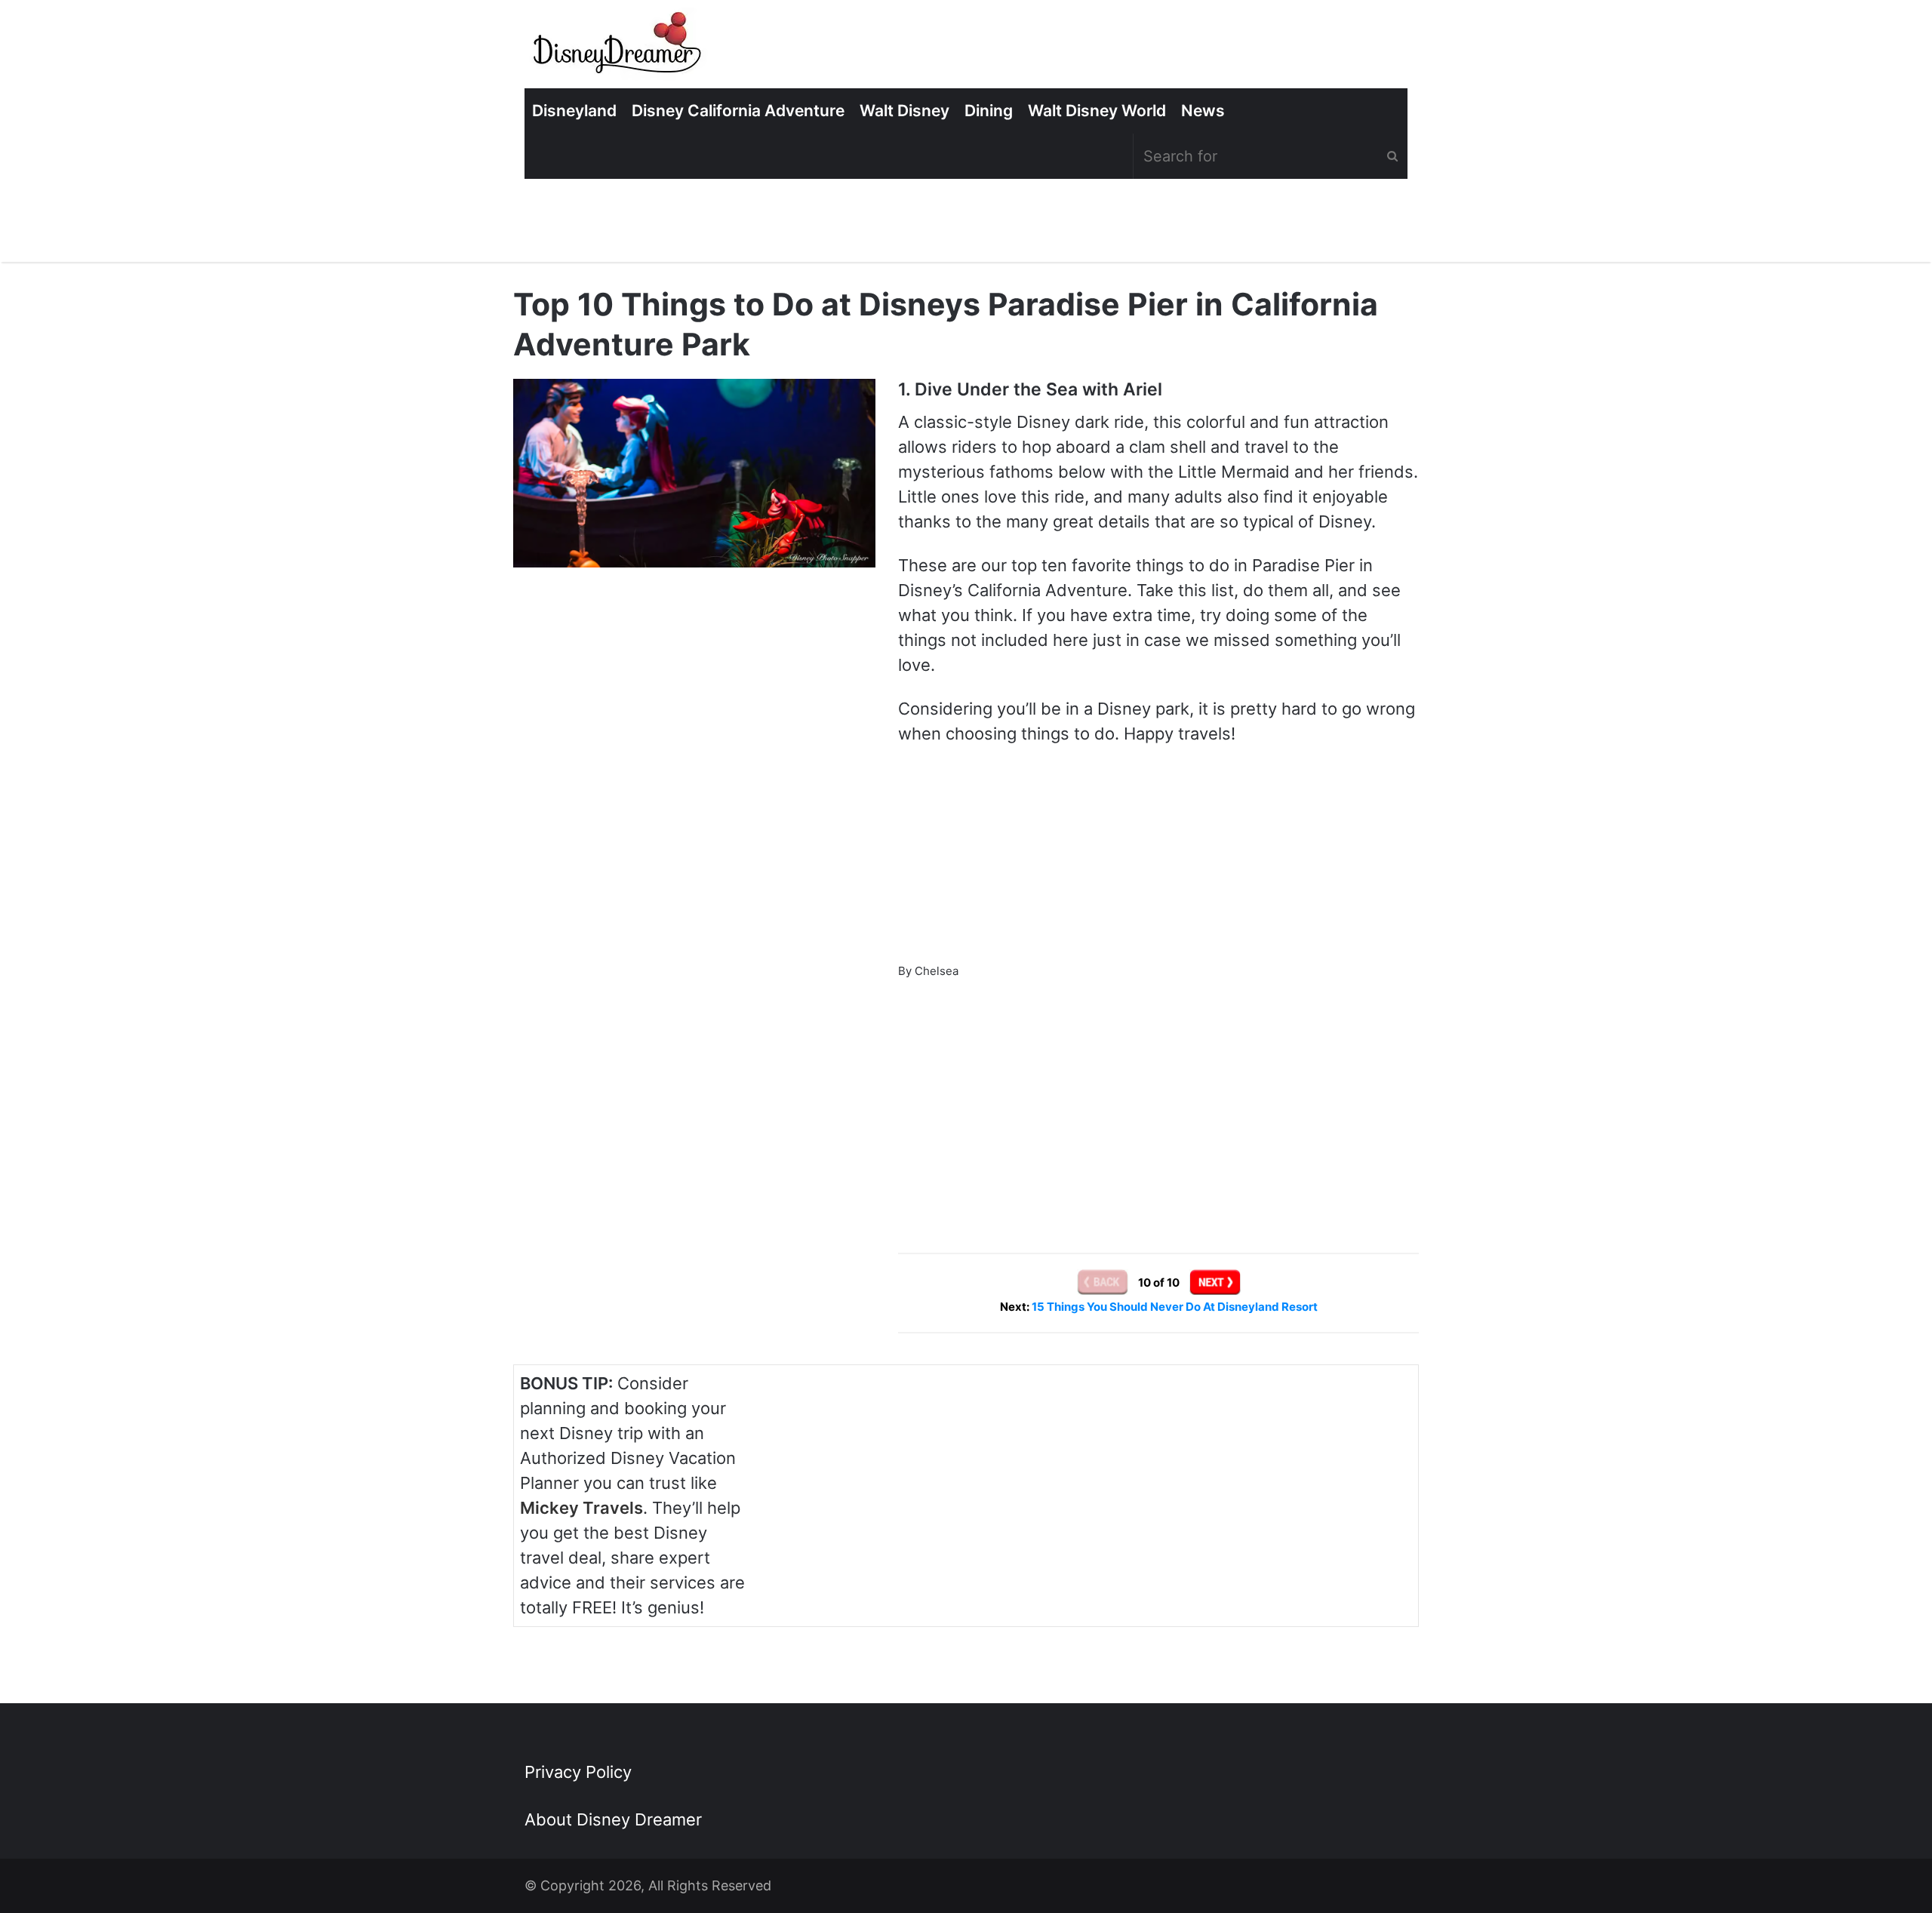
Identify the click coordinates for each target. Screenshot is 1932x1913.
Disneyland (574, 111)
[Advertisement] (1158, 1096)
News (1203, 111)
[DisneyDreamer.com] (619, 48)
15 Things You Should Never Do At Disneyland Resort (1175, 1307)
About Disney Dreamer (613, 1819)
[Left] (1104, 1283)
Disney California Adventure (738, 111)
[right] (1215, 1283)
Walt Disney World (1097, 111)
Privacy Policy (578, 1772)
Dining (989, 111)
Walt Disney (904, 111)
